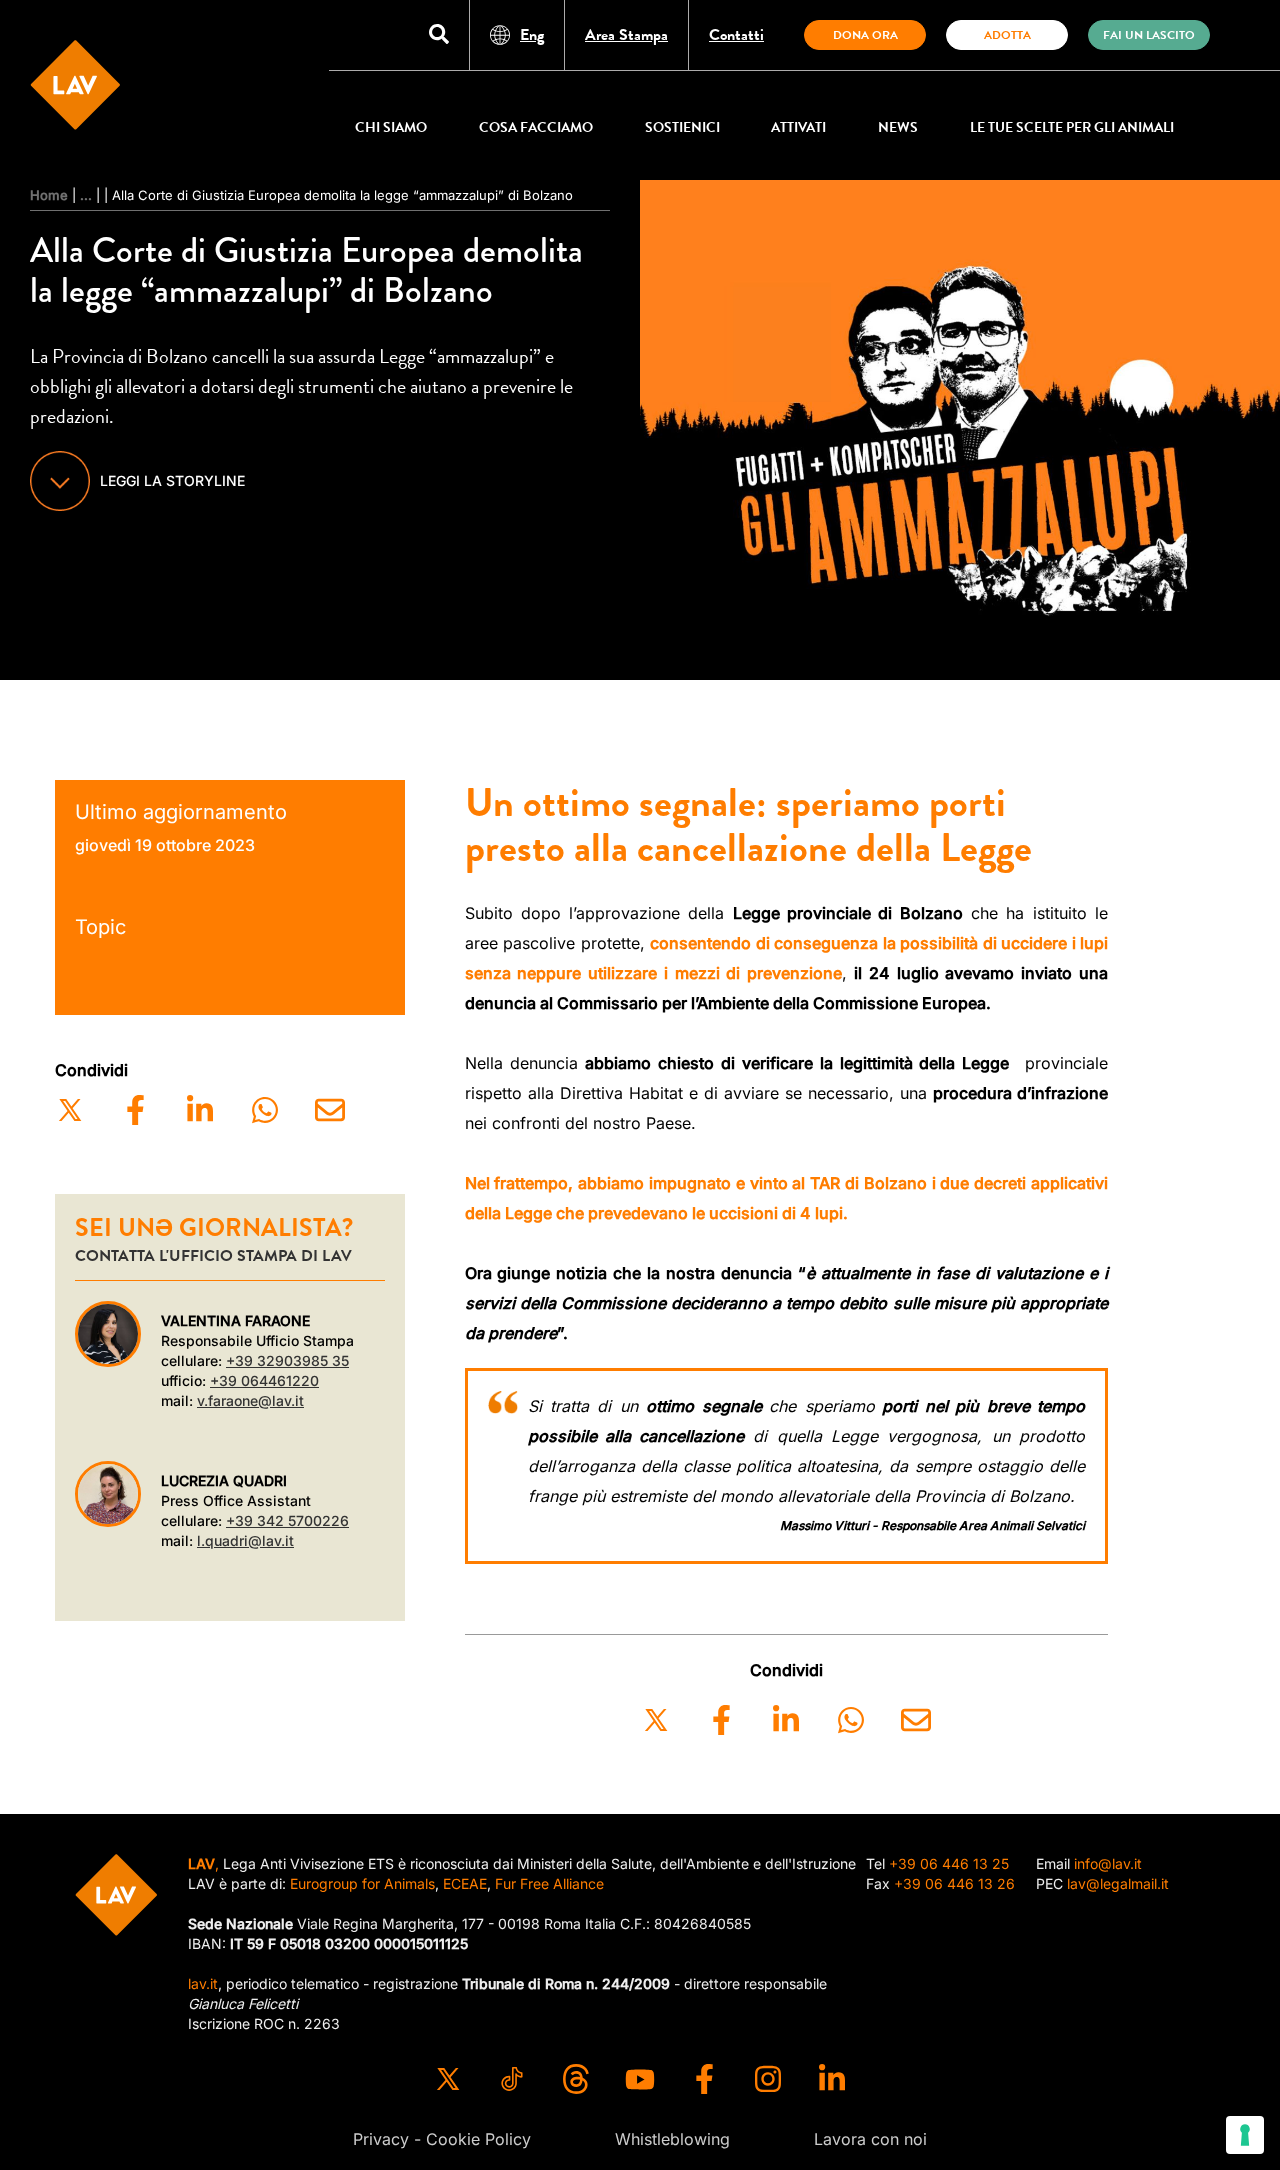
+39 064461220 (264, 1380)
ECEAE (465, 1883)
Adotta (1007, 35)
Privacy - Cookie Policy (442, 2139)
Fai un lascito (1149, 35)
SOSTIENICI (682, 127)
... (86, 195)
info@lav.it (1108, 1863)
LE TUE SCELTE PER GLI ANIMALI (1072, 127)
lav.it (203, 1983)
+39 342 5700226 (287, 1520)
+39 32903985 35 (287, 1360)
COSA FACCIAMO (536, 127)
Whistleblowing (672, 2139)
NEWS (898, 127)
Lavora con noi (870, 2139)
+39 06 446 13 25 (949, 1863)
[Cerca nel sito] (439, 35)
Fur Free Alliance (549, 1883)
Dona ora (865, 35)
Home (49, 195)
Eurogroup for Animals (362, 1883)
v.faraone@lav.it (250, 1400)
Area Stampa (626, 35)
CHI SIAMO (391, 127)
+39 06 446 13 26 (954, 1883)
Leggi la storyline (172, 480)
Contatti (736, 35)
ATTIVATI (798, 127)
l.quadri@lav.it (245, 1540)
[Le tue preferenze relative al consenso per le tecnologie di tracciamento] (1245, 2135)
